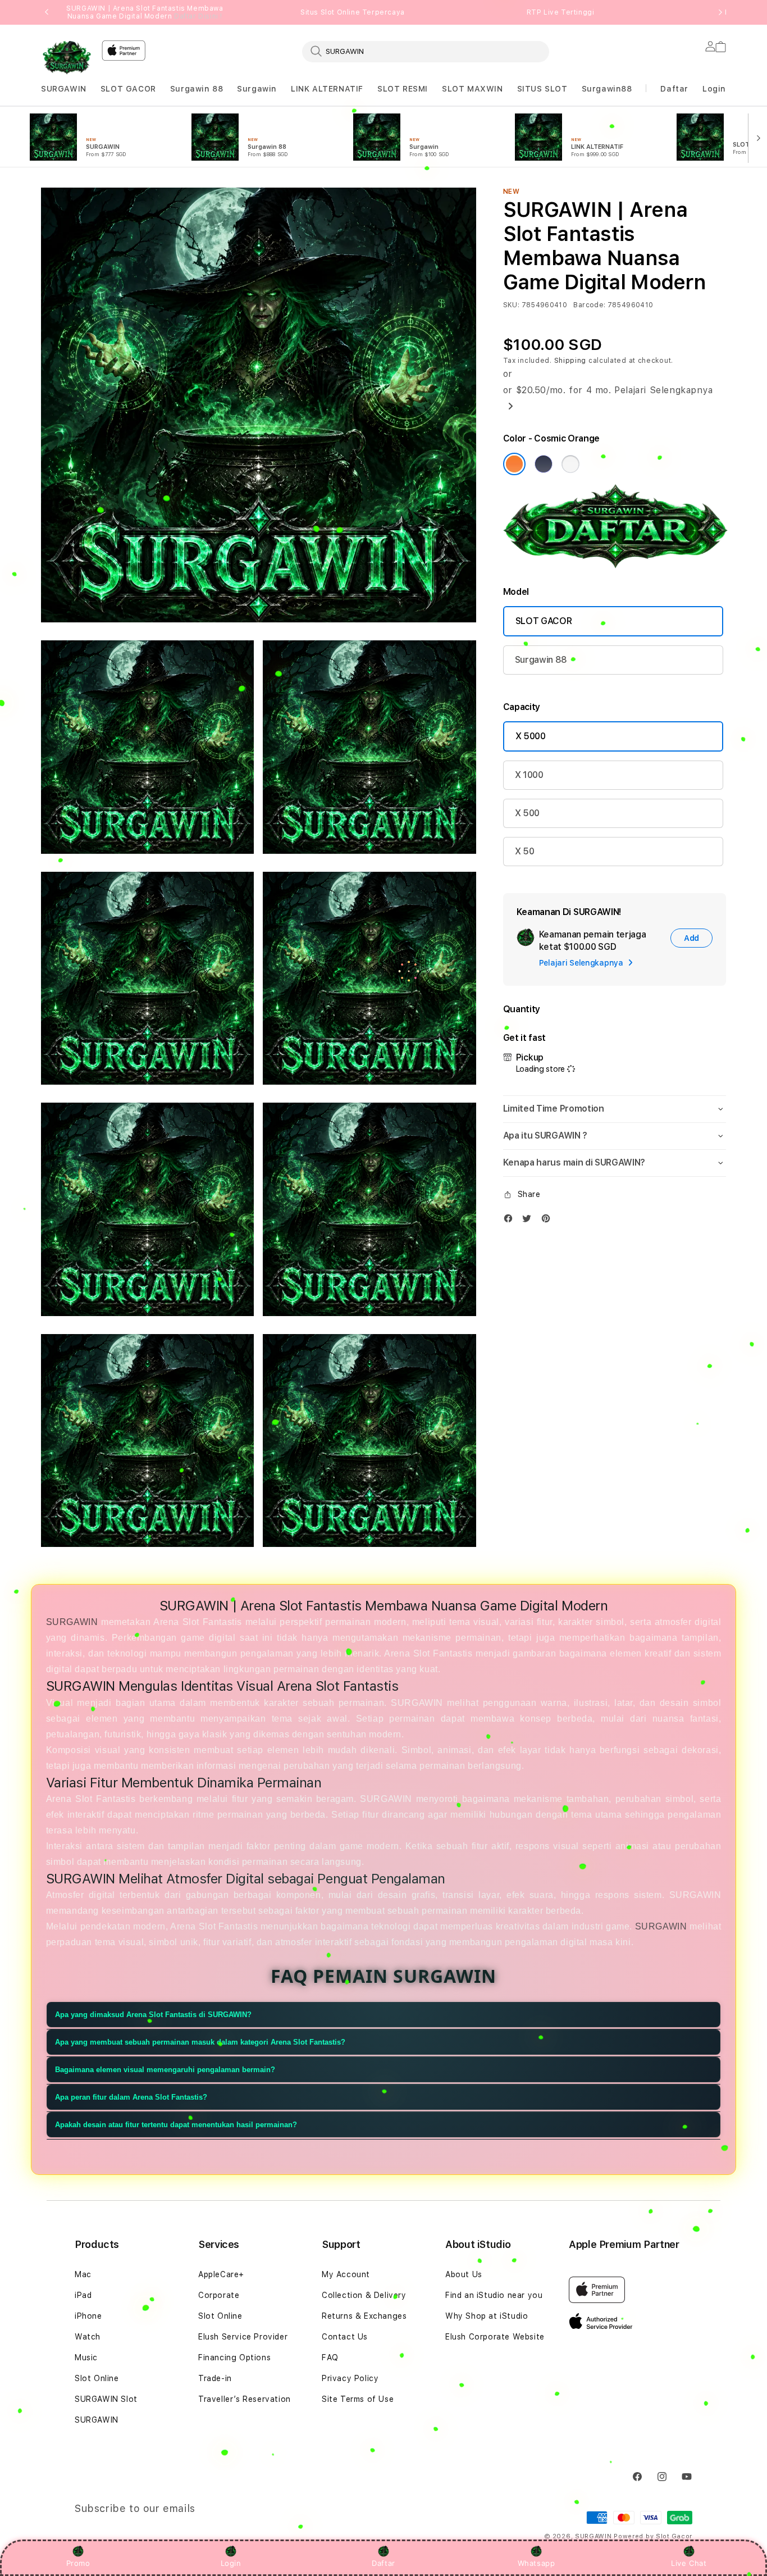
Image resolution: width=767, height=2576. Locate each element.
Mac (83, 2274)
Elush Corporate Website (495, 2337)
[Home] (67, 58)
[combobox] (426, 51)
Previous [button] (47, 12)
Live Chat (689, 2563)
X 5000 (531, 736)
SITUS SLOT (542, 89)
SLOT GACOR (128, 89)
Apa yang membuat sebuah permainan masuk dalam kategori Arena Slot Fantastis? (200, 2042)
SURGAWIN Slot (106, 2399)
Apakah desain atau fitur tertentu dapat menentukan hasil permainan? (176, 2124)
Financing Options (234, 2357)
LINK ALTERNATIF (327, 89)
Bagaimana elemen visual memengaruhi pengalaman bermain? (165, 2069)
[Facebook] (511, 1221)
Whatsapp (537, 2563)
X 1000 (529, 775)
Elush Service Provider (243, 2337)
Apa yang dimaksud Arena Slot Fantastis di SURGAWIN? (153, 2014)
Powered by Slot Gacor (653, 2536)
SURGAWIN (64, 89)
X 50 (525, 851)
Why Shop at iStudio (487, 2316)
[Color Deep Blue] (544, 464)
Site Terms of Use (358, 2399)
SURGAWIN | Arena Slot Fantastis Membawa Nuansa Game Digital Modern (145, 12)
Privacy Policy (350, 2378)
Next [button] (720, 12)
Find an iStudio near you (494, 2295)
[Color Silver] (570, 464)
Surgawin (257, 89)
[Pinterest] (549, 1221)
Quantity (522, 1009)
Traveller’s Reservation (245, 2399)
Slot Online (97, 2378)
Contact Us (345, 2337)
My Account (346, 2274)
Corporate (219, 2295)
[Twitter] (529, 1221)
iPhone (88, 2316)
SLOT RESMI (403, 89)
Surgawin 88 (197, 89)
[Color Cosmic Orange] (514, 464)
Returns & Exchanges (364, 2316)
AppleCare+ (221, 2274)
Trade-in (215, 2378)
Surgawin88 (607, 89)
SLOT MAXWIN (472, 89)
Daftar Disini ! (198, 16)
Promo (78, 2563)
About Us (464, 2274)
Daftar (383, 2563)
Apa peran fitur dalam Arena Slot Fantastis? (131, 2097)
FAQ (330, 2357)
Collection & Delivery (364, 2295)
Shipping (570, 361)
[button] (64, 89)
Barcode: (589, 305)
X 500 (527, 813)
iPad (83, 2295)
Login (231, 2563)
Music (86, 2357)
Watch (88, 2337)
